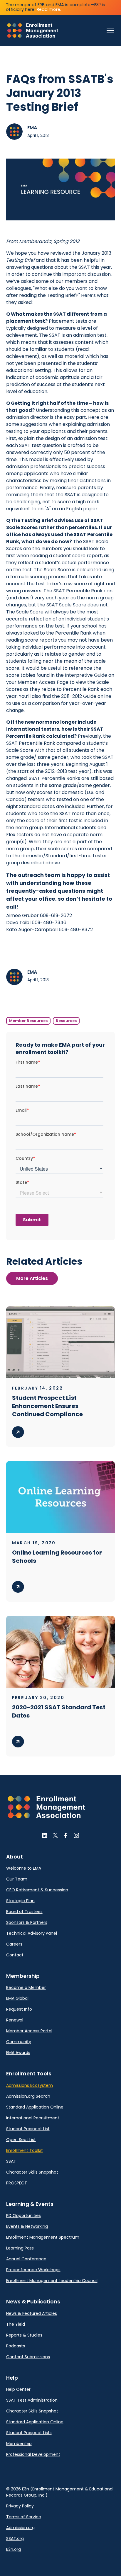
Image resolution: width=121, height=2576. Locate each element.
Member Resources (28, 1021)
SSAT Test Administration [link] (32, 2400)
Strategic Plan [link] (20, 1901)
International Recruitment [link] (33, 2118)
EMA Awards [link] (18, 2053)
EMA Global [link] (17, 1998)
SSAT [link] (11, 2161)
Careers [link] (14, 1944)
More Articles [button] (32, 1278)
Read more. (49, 9)
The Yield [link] (16, 2324)
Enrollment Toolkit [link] (25, 2150)
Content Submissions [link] (28, 2357)
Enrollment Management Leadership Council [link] (52, 2281)
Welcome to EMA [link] (24, 1868)
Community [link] (19, 2042)
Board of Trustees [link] (24, 1912)
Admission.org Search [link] (28, 2096)
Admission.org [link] (20, 2528)
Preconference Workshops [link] (33, 2270)
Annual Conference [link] (26, 2259)
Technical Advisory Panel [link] (32, 1933)
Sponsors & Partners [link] (27, 1922)
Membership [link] (19, 2444)
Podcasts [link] (16, 2346)
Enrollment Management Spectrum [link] (43, 2237)
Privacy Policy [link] (20, 2506)
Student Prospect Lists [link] (29, 2433)
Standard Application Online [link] (35, 2107)
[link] (33, 30)
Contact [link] (15, 1955)
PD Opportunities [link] (23, 2215)
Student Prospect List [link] (28, 2129)
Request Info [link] (19, 2009)
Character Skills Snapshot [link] (32, 2172)
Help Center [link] (18, 2389)
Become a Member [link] (26, 1987)
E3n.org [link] (14, 2549)
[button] (109, 30)
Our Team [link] (17, 1879)
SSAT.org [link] (15, 2538)
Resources (66, 1021)
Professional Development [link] (33, 2454)
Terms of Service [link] (24, 2517)
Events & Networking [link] (27, 2226)
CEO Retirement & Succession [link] (37, 1890)
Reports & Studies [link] (24, 2335)
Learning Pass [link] (20, 2248)
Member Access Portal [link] (29, 2031)
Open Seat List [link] (21, 2140)
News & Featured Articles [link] (32, 2313)
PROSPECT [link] (17, 2183)
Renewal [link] (15, 2020)
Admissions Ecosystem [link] (30, 2085)
